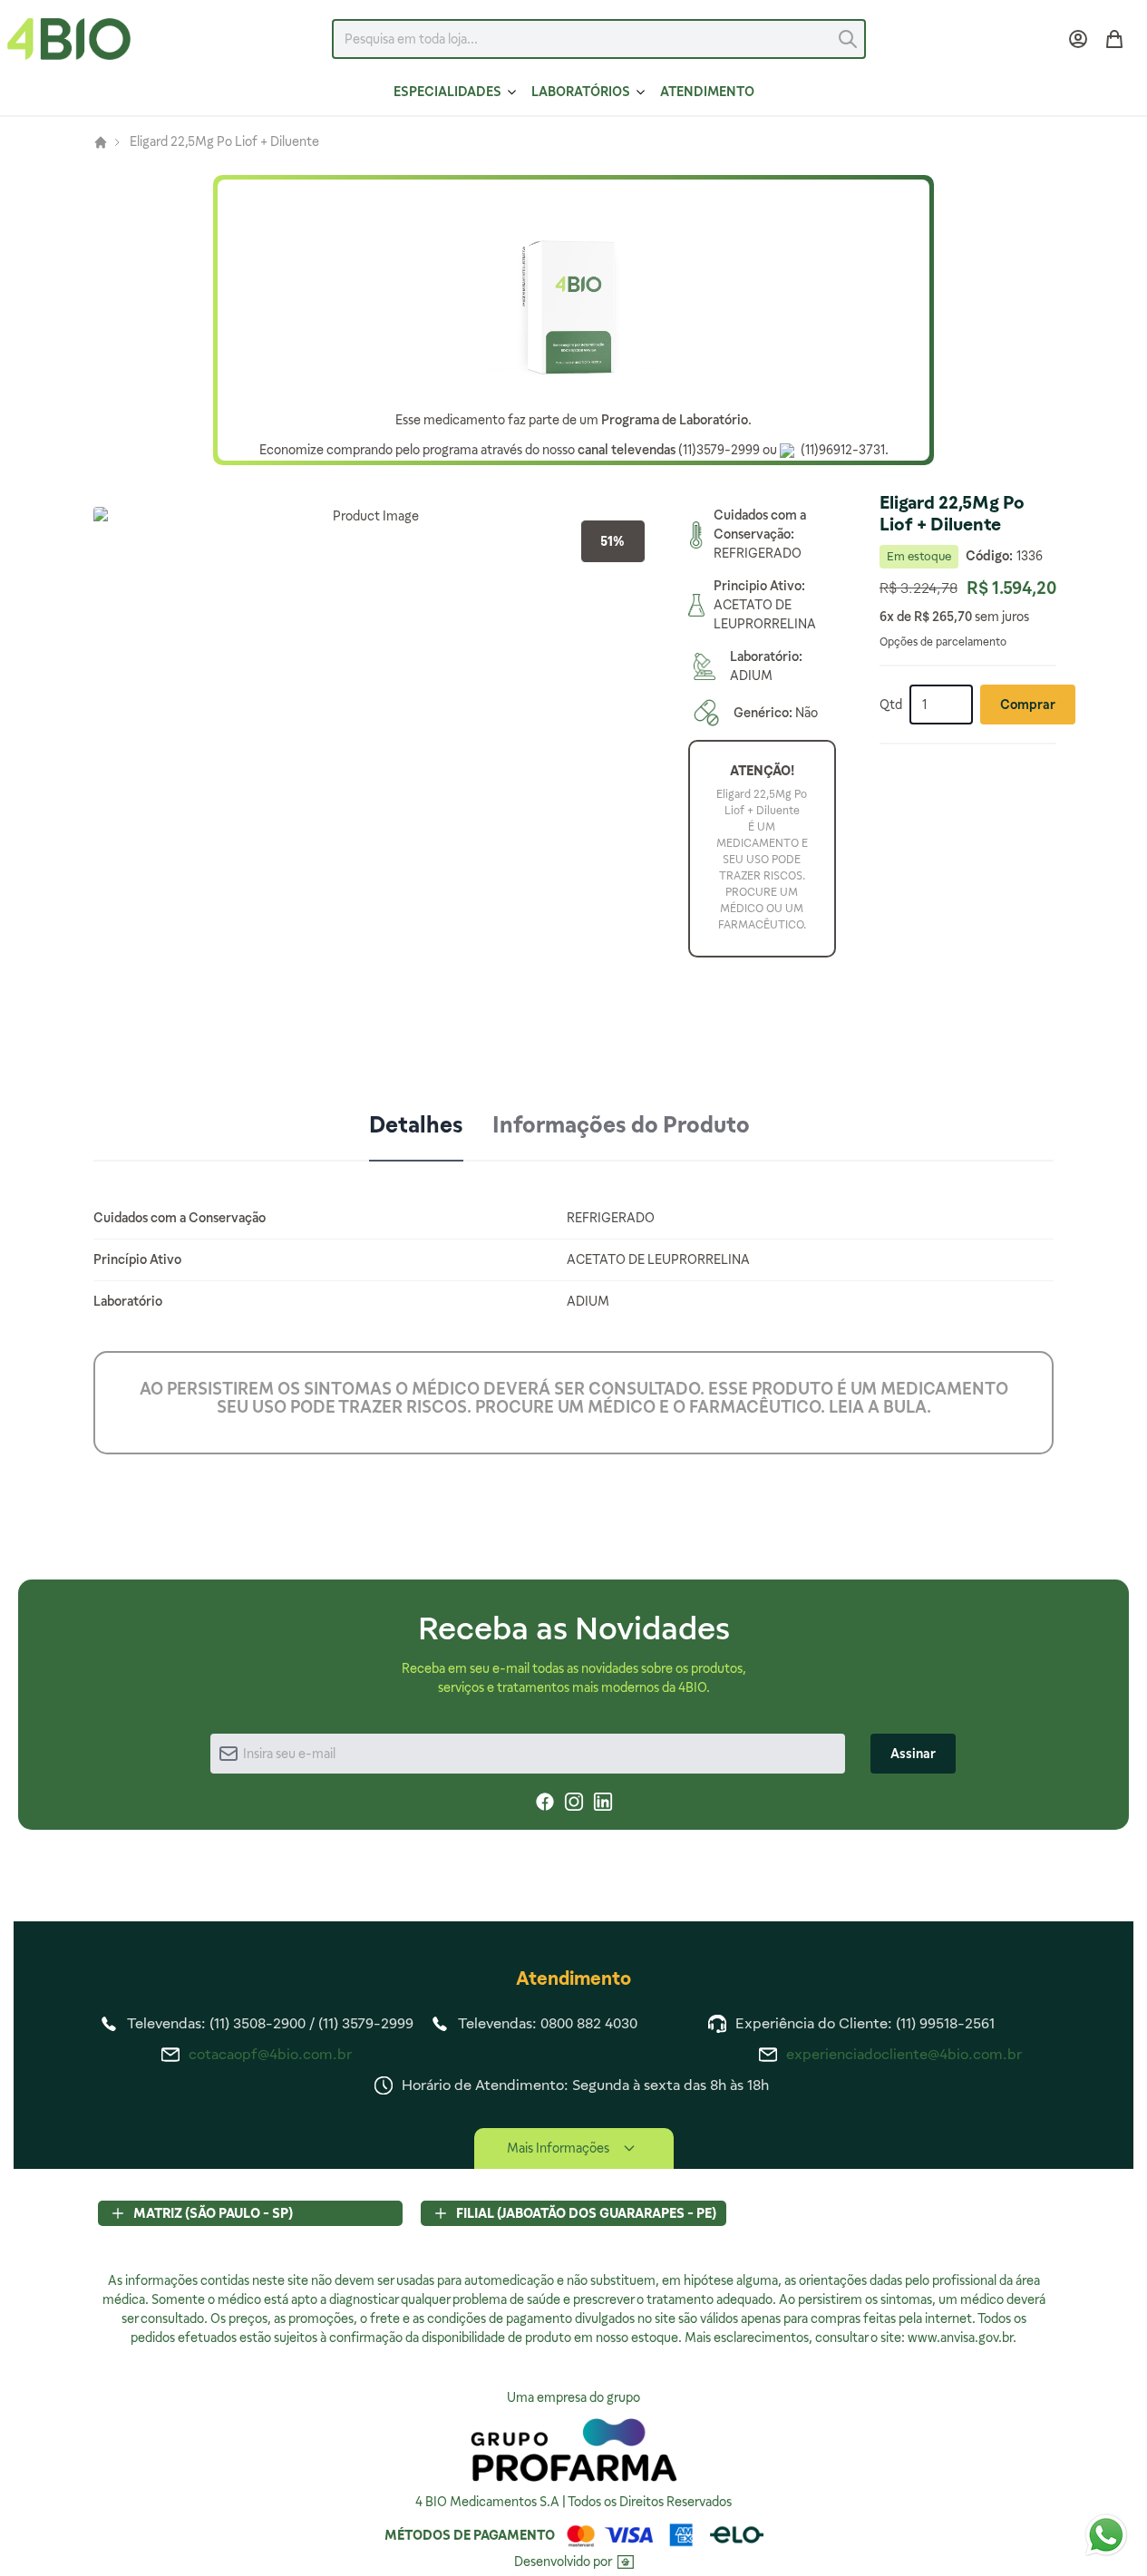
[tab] (416, 1126)
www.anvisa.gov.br (960, 2338)
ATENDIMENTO (707, 92)
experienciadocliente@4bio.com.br (904, 2054)
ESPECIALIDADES (447, 92)
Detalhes (416, 1125)
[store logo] (69, 39)
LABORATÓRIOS (581, 92)
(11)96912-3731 (841, 450)
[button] (369, 783)
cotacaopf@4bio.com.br (270, 2054)
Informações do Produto (621, 1125)
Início (101, 142)
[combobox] (599, 39)
